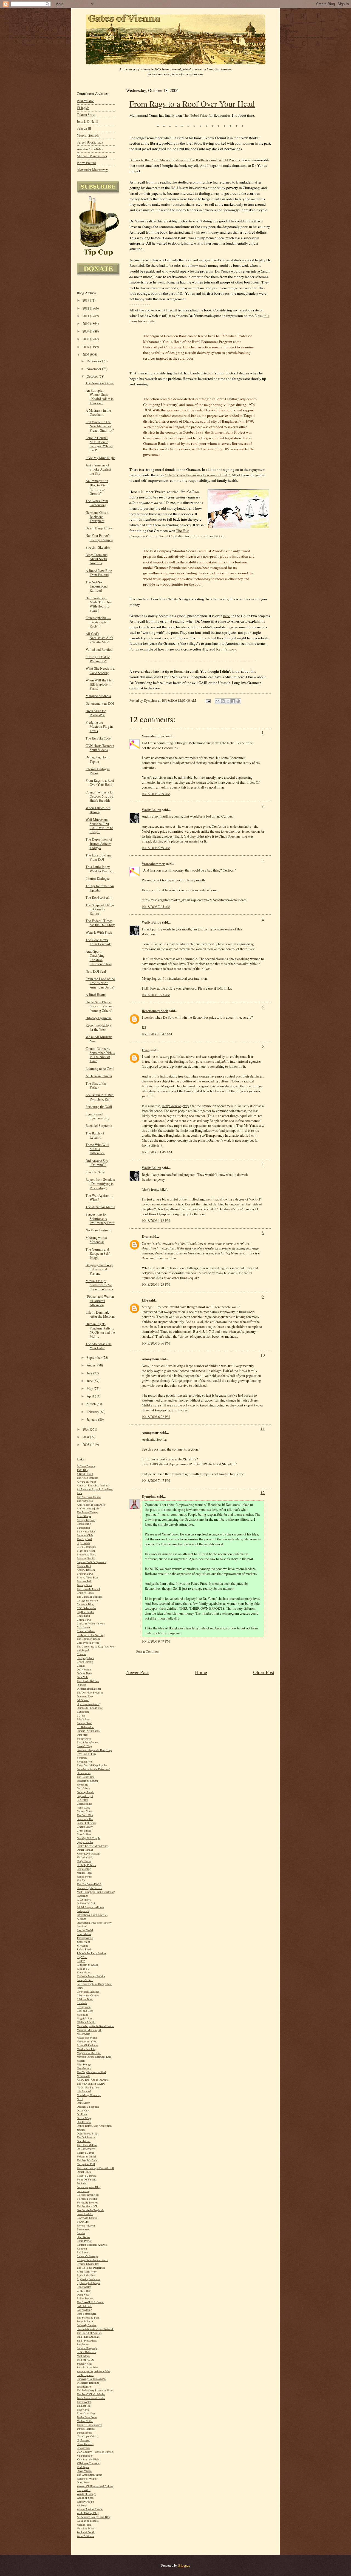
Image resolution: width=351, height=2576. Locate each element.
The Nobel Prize (195, 115)
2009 (86, 331)
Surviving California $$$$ (91, 2379)
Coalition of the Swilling (91, 1635)
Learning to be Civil (100, 1069)
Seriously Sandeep (87, 2325)
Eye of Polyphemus (88, 1742)
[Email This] (217, 701)
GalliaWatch (83, 1788)
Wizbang (82, 2505)
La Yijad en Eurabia (88, 2521)
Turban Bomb (84, 2433)
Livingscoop (84, 2007)
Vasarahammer (153, 736)
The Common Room (88, 1639)
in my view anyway (175, 1106)
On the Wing (84, 2118)
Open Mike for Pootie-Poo (96, 713)
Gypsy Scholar (85, 1842)
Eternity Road (84, 1723)
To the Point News (87, 2417)
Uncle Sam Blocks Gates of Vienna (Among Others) (99, 1006)
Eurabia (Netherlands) (89, 1731)
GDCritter (82, 1800)
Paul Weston (86, 101)
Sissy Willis (84, 2490)
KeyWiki (82, 1957)
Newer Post (137, 1672)
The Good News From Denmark (98, 942)
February (93, 1412)
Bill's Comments (86, 1547)
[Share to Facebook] (233, 701)
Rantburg (82, 2249)
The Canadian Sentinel (89, 1597)
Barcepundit (83, 1528)
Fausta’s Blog (84, 1746)
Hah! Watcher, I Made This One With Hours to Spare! (98, 604)
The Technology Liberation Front (95, 2390)
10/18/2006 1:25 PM (156, 1284)
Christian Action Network (91, 1624)
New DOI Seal (96, 971)
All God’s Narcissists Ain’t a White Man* (99, 638)
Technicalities (84, 2387)
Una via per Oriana (87, 2436)
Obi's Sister (83, 2103)
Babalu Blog (84, 1524)
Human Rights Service (89, 1888)
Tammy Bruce (84, 1585)
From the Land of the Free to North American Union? (100, 983)
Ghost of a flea (85, 1819)
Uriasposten (83, 2448)
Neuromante (83, 2076)
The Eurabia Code (98, 738)
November (94, 369)
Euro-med (82, 1735)
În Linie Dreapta (86, 1466)
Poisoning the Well (99, 1107)
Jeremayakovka (85, 1938)
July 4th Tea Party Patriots (91, 1953)
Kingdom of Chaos (87, 1965)
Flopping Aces (85, 1762)
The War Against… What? (99, 1197)
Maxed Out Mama (87, 2038)
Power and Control (87, 2218)
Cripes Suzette (85, 1662)
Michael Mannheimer (92, 156)
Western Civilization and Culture (95, 2486)
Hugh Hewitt (84, 1861)
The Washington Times (90, 2475)
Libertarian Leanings (88, 1992)
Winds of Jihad (85, 2498)
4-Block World (85, 1474)
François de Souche (87, 1781)
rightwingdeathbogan (88, 2283)
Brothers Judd (84, 1581)
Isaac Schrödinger (86, 2314)
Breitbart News (85, 1574)
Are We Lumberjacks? (89, 1508)
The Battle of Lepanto (95, 1135)
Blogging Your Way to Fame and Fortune (99, 1269)
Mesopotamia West (87, 2041)
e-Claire (81, 1716)
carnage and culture (87, 1601)
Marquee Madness (98, 696)
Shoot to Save (95, 1172)
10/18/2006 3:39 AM (156, 794)
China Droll (83, 1616)
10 (263, 1355)
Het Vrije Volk (85, 1857)
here (227, 616)
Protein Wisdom (86, 2226)
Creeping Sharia (86, 1658)
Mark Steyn (83, 2356)
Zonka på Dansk (86, 2532)
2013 (86, 300)
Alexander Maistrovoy (92, 170)
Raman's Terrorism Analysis (92, 2245)
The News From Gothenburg (97, 503)
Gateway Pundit (86, 1792)
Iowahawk (82, 1926)
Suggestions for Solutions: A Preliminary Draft (100, 1218)
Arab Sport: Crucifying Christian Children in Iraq (99, 958)
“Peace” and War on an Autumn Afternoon (100, 1301)
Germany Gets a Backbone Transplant (97, 517)
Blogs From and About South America (97, 559)
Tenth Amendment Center (91, 2398)
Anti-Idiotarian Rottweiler (91, 1505)
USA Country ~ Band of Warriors (95, 2452)
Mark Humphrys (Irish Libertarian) (96, 1892)
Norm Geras (83, 1808)
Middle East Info (86, 2049)
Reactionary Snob (155, 1011)
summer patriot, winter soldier (94, 2371)
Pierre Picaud (86, 163)
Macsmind (83, 2015)
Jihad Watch (83, 1942)
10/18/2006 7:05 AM (156, 907)
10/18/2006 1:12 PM (156, 1220)
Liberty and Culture (88, 1995)
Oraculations (84, 2141)
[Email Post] (208, 700)
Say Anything (84, 2310)
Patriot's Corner (85, 2153)
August (92, 1365)
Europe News (84, 1739)
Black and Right (86, 1551)
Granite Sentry (85, 1827)
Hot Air (81, 1880)
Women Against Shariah (90, 2509)
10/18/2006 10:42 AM (157, 1034)
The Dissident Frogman (90, 1693)
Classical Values (86, 1631)
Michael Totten (85, 2421)
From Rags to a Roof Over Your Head (192, 104)
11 (263, 1429)
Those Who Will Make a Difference (97, 1149)
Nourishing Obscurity (89, 2095)
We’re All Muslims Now (99, 1039)
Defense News (84, 1673)
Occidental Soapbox (88, 2107)
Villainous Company (88, 2463)
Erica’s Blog (83, 1719)
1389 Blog (83, 1470)
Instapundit (83, 1911)
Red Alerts (83, 2252)
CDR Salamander (86, 1608)
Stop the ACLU (85, 2360)
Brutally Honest (86, 1593)
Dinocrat (81, 1685)
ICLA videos (84, 1900)
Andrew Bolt (84, 1566)
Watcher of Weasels (87, 2479)
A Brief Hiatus (96, 995)
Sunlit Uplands (85, 2375)
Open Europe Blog (87, 2134)
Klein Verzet (83, 1972)
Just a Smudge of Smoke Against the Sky (98, 469)
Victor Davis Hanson (88, 1854)
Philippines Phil (86, 2164)
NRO (80, 2099)
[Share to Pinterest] (238, 701)
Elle (145, 1300)
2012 (86, 308)
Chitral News (84, 1620)
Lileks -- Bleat (85, 1999)
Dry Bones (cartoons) (88, 1704)
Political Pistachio (87, 2199)
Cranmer (81, 1654)
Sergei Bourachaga (90, 142)
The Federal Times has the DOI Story (100, 923)
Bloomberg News (86, 1555)
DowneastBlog (85, 1696)
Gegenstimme (84, 1804)
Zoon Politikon (85, 2536)
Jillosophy (83, 1946)
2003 (86, 1445)
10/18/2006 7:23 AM (156, 995)
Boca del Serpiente (99, 1126)
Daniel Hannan (85, 1850)
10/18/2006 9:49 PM (156, 1641)
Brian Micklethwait (87, 2045)
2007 (86, 347)
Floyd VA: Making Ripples (92, 1765)
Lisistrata (82, 2003)
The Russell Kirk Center (90, 2302)
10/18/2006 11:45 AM (157, 1152)
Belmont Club (85, 1535)
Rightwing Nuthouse (88, 2279)
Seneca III (84, 128)
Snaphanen (83, 2344)
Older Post (264, 1672)
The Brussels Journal (88, 1589)
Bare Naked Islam (87, 1531)
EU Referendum (86, 1727)
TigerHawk (83, 2410)
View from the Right (88, 2459)
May (90, 1389)
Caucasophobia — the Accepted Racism (98, 622)
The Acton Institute (87, 1478)
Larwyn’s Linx (85, 1980)
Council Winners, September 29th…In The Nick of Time (100, 1055)
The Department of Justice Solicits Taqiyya (99, 843)
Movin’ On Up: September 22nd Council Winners (99, 1285)
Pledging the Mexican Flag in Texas (99, 727)
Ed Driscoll (83, 1700)
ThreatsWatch (84, 2402)
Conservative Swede (88, 1643)
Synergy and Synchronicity (97, 1116)
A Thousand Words (99, 1076)
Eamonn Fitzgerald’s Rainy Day (94, 1750)
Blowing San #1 (86, 1558)
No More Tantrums (99, 1230)
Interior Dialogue (98, 879)
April (91, 1396)
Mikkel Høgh (84, 1873)
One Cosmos (84, 2122)
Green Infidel (84, 1831)
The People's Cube (87, 2160)
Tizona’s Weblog (86, 2413)
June (90, 1381)
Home (201, 1672)
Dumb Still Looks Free (90, 1708)
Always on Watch (86, 1482)
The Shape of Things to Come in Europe (100, 909)
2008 (86, 339)
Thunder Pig (84, 2406)
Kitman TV (83, 1969)
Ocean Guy (83, 2111)
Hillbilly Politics (86, 1865)
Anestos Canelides (90, 149)
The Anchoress (85, 1501)
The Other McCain (87, 2145)
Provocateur (83, 2229)
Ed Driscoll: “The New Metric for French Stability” (100, 426)
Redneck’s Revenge (87, 2256)
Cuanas (81, 1666)
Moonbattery (84, 2068)
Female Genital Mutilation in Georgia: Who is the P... (99, 444)
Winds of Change (86, 2494)
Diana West (83, 2482)
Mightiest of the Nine (89, 2053)
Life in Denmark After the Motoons (100, 1314)
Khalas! (81, 1961)
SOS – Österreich (86, 2352)
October (93, 376)
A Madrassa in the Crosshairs (98, 412)
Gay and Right (85, 1796)
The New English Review (91, 2084)
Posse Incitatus (85, 2214)
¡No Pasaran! (84, 2091)
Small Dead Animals (88, 2337)
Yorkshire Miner (86, 2528)
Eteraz (179, 671)
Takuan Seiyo (86, 115)
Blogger (184, 2565)
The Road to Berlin (99, 897)
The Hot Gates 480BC (89, 1884)
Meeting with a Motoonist (96, 1240)
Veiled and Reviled (99, 650)
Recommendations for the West (99, 1027)
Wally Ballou (152, 810)
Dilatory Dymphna (99, 1018)
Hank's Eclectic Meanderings (93, 1846)
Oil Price (82, 2114)
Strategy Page (84, 2364)
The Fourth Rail (86, 1777)
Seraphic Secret (85, 2321)
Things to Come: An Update (100, 888)
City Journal (84, 1627)
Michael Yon (84, 2525)
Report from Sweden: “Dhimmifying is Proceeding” (100, 1184)
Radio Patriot (84, 2241)
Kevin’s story (226, 649)
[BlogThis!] (223, 701)
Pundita (81, 2233)
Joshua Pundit (85, 1949)
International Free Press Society (94, 1923)
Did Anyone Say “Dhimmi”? (97, 1163)
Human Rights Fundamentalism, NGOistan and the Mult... (100, 1330)
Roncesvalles (84, 2287)
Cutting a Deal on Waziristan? (98, 659)
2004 (86, 1437)
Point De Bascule (86, 2180)
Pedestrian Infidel (86, 2157)
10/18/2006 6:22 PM (156, 1417)
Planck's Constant (87, 2176)
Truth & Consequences (89, 2425)
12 (263, 1492)
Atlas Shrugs (84, 1516)
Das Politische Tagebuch (90, 2210)
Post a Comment (148, 1651)
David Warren (84, 2471)
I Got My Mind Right (100, 458)
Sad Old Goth (84, 2306)
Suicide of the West (87, 2367)
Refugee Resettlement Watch (92, 2260)
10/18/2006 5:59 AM (156, 848)
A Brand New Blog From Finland (99, 573)
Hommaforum (84, 1877)
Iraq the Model (85, 1930)
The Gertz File (85, 1815)
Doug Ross (83, 2295)
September (95, 1358)
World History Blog (88, 2513)
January (92, 1419)
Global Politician (86, 1823)
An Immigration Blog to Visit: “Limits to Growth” (97, 487)
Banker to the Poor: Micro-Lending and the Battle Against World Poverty (185, 160)
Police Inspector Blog (89, 2187)
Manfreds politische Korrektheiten (95, 2026)
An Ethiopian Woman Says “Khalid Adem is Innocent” (100, 397)
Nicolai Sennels (88, 135)
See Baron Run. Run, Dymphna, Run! (100, 1097)
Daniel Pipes (84, 2172)
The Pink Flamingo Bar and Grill (95, 2168)
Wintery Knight (85, 2502)
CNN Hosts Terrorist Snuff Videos (100, 748)
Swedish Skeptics (98, 547)
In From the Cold (87, 1903)
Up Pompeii (83, 2440)
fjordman (82, 1758)
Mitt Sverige (84, 2064)
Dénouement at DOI (100, 704)
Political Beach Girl (88, 2195)
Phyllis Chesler (85, 1612)
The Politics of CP (87, 2206)
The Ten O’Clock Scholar (91, 2394)
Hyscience (82, 1896)
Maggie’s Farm (85, 2018)
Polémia (81, 2183)
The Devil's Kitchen (88, 1681)
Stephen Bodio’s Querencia (92, 1562)
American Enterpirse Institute (93, 1485)
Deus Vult (82, 1677)
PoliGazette (83, 2191)
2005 (86, 1429)
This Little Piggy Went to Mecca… (100, 869)
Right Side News (86, 2275)
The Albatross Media (100, 1207)
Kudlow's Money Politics (91, 1976)
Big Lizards (83, 1543)
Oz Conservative (86, 2149)
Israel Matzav (84, 1934)
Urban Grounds (85, 2444)
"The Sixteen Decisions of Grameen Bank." (198, 475)
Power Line (83, 2222)
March (92, 1404)
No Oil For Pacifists (88, 2088)
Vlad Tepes (83, 2467)
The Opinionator (86, 2137)
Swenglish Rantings (88, 2383)
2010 (86, 324)
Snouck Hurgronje (87, 2348)
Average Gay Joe (86, 1520)
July (90, 1373)
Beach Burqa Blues (99, 528)
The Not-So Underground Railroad (97, 586)
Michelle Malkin (86, 2022)
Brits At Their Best (87, 1578)
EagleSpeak (83, 1712)
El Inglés (83, 108)
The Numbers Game (100, 383)
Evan (146, 1050)
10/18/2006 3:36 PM (156, 1343)
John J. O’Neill (87, 121)
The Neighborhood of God (91, 2072)
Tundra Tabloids (86, 2429)
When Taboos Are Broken (98, 810)
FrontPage (82, 1785)
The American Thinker (89, 1497)
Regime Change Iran (88, 2264)
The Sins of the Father (96, 1085)
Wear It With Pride (99, 932)
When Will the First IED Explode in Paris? (100, 684)
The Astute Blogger (87, 1512)
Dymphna (149, 1496)
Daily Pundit (84, 1670)
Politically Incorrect (88, 2203)
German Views (85, 1811)
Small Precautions (87, 2341)
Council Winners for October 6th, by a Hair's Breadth (100, 796)
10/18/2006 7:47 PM (156, 1480)
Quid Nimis (83, 2237)
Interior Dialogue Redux (98, 771)
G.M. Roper (83, 2291)
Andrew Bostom (86, 1570)
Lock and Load (85, 2011)
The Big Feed (84, 1539)
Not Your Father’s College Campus (99, 538)
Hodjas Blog (84, 1869)
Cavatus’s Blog (85, 1604)
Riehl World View (87, 2272)
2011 (86, 316)
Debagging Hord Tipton (97, 759)
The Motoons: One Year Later (99, 1346)
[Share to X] (228, 701)
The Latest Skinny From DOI (98, 857)
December (94, 361)
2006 (86, 355)
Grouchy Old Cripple (88, 1838)
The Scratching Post (88, 2318)
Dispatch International (89, 1689)
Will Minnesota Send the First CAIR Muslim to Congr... (99, 826)
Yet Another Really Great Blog (94, 2517)
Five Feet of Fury (87, 1754)
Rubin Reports (85, 2298)
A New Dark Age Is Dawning (93, 2080)
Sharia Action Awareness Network (95, 2329)
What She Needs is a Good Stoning (100, 670)
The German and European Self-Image (98, 1253)
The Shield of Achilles (89, 2333)
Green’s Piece (84, 1834)
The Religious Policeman (91, 2268)
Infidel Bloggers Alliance (90, 1907)
